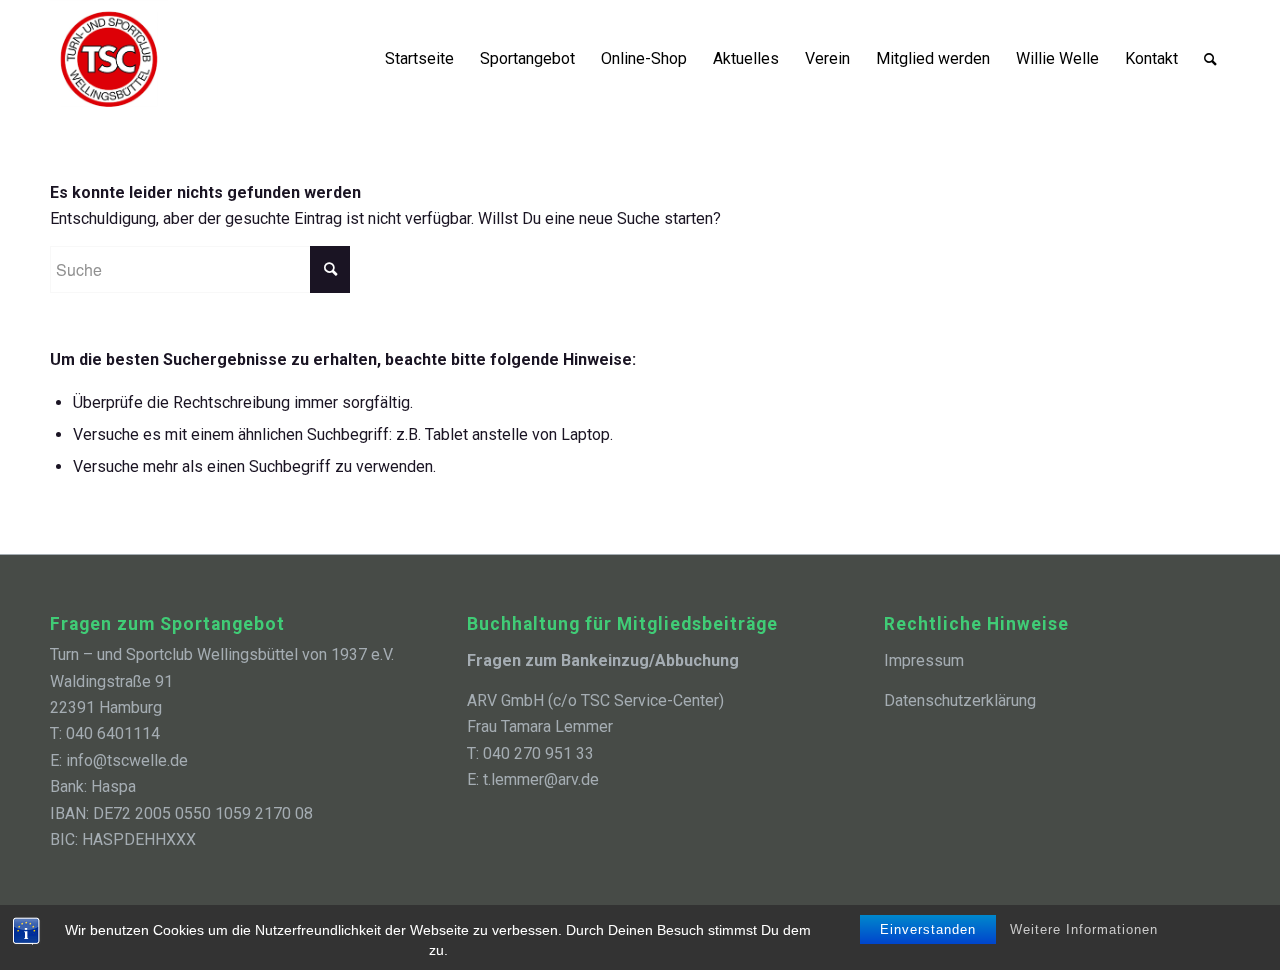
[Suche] (1210, 59)
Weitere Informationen (1084, 929)
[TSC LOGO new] (109, 59)
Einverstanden (928, 929)
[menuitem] (419, 59)
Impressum (924, 660)
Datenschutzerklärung (960, 700)
